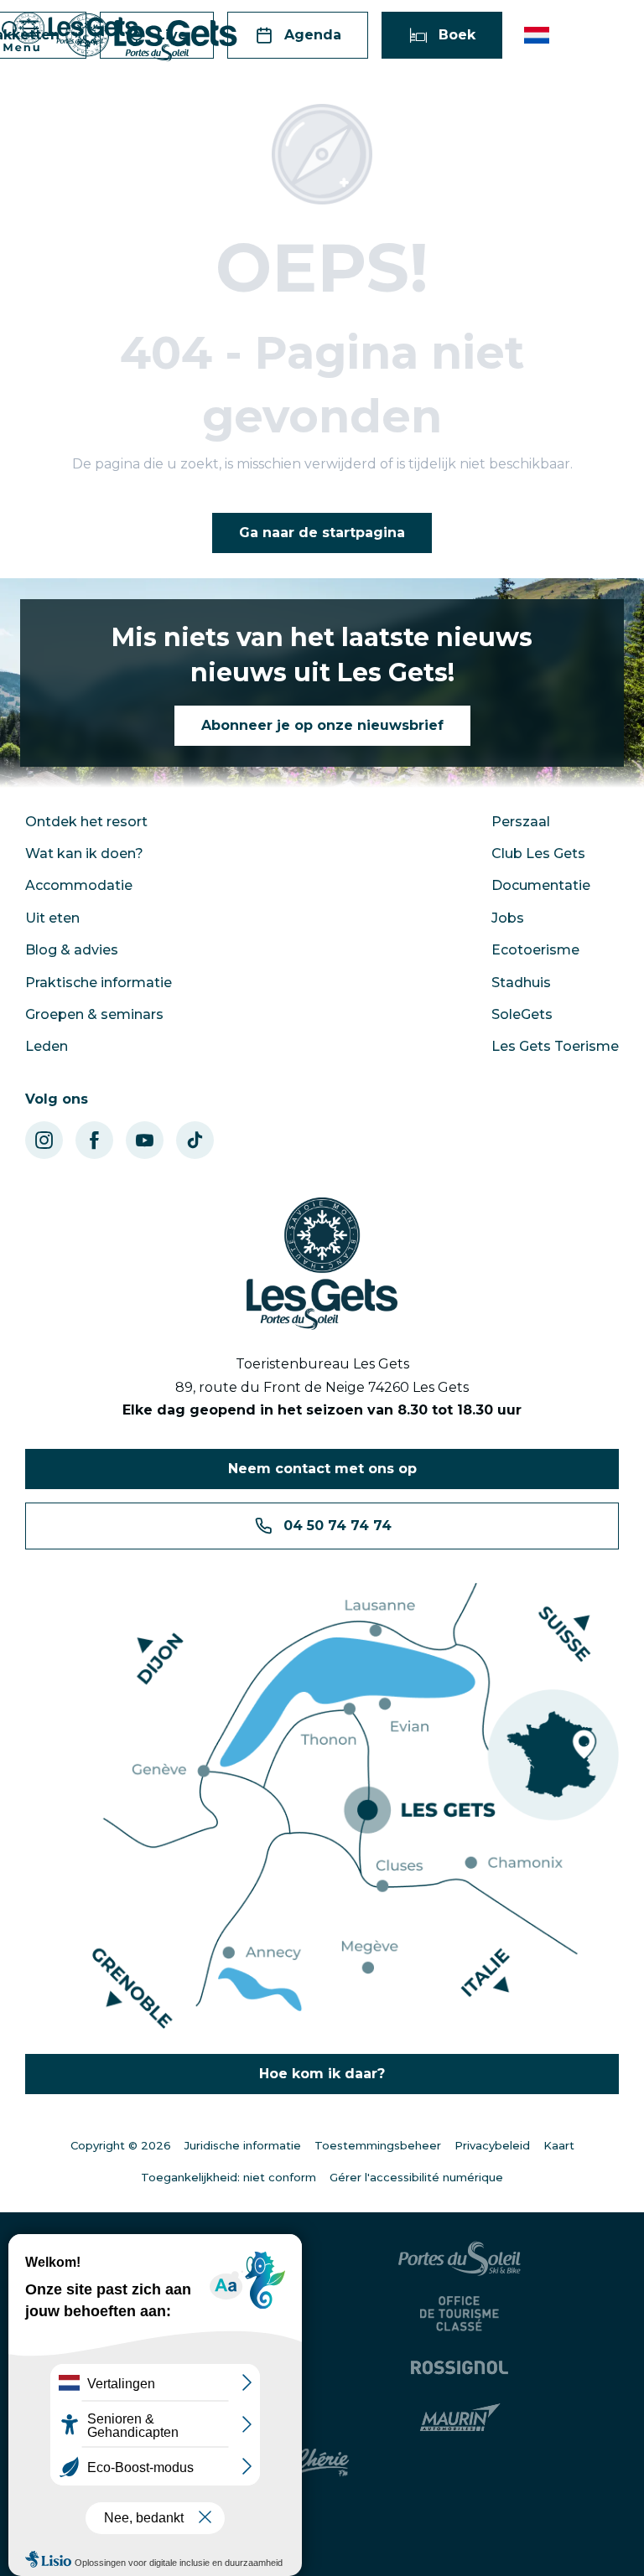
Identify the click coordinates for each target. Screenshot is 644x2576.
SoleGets (522, 1014)
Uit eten (52, 918)
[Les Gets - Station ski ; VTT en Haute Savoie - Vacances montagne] (151, 37)
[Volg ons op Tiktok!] (195, 1140)
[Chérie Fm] (322, 2463)
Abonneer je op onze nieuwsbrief (322, 725)
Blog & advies (72, 950)
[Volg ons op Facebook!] (94, 1140)
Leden (47, 1046)
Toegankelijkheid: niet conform (229, 2177)
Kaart (559, 2145)
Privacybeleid (492, 2145)
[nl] (538, 35)
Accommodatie (79, 885)
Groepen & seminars (94, 1014)
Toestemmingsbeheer (378, 2145)
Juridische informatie (243, 2145)
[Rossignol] (462, 2367)
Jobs (508, 918)
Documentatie (541, 885)
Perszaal (521, 822)
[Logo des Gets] (322, 1264)
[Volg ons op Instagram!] (44, 1140)
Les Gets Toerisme (555, 1046)
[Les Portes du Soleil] (462, 2258)
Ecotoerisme (535, 950)
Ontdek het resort (86, 822)
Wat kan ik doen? (84, 853)
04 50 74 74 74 (338, 1526)
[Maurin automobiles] (462, 2418)
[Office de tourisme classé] (462, 2314)
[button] (538, 35)
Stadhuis (521, 983)
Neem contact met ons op (322, 1469)
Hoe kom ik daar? (322, 2074)
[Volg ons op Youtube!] (145, 1140)
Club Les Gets (538, 853)
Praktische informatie (99, 983)
